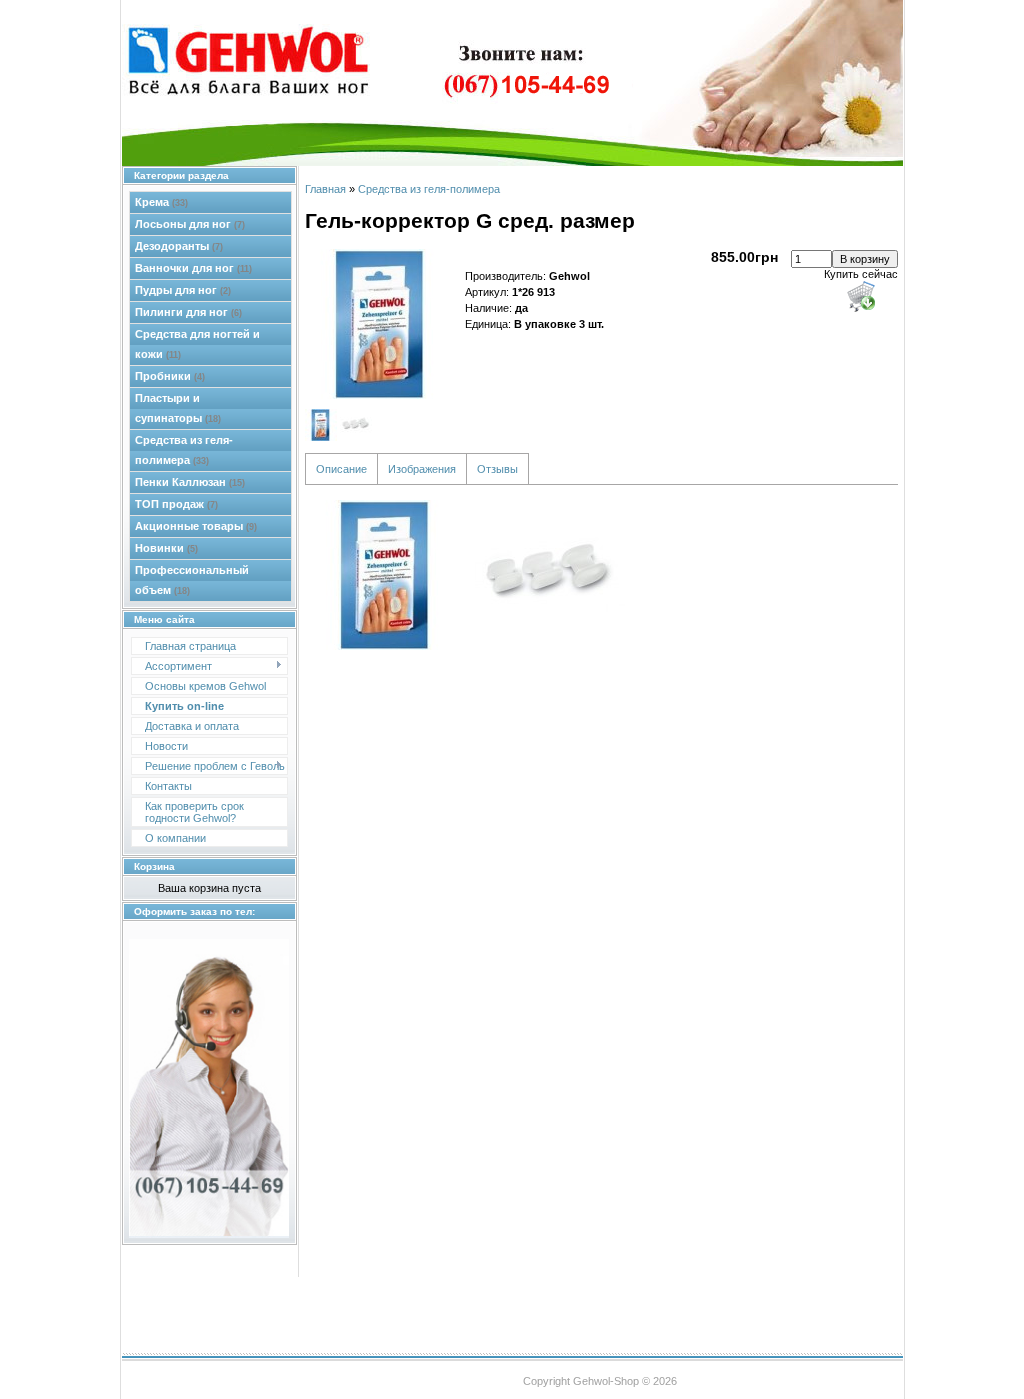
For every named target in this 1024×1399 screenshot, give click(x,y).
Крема (161, 202)
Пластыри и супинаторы (178, 408)
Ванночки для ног (193, 268)
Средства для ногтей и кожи (197, 344)
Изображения (422, 469)
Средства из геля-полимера (184, 450)
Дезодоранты (179, 246)
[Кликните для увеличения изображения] (380, 324)
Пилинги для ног (188, 312)
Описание (341, 469)
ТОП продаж (176, 504)
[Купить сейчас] (861, 296)
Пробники (170, 376)
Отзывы (497, 469)
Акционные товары (196, 526)
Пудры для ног (183, 290)
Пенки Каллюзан (190, 482)
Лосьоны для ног (190, 224)
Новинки (166, 548)
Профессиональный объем (192, 580)
